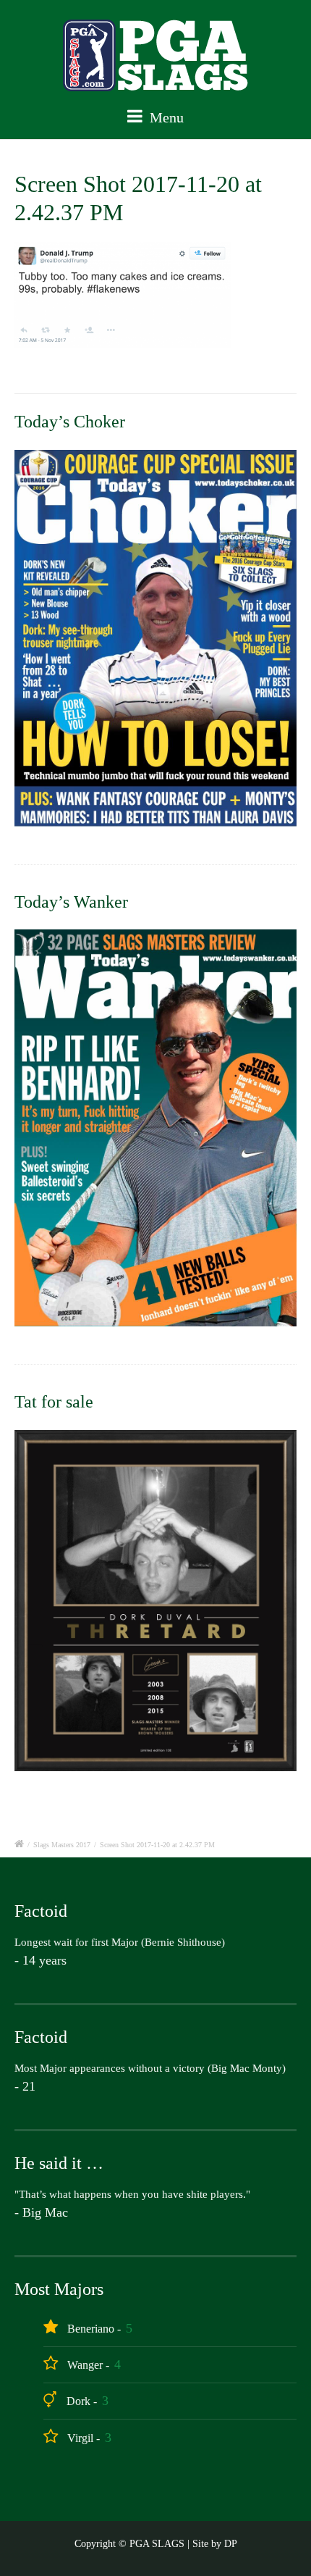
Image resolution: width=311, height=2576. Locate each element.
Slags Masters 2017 (62, 1845)
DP (231, 2544)
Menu (165, 117)
